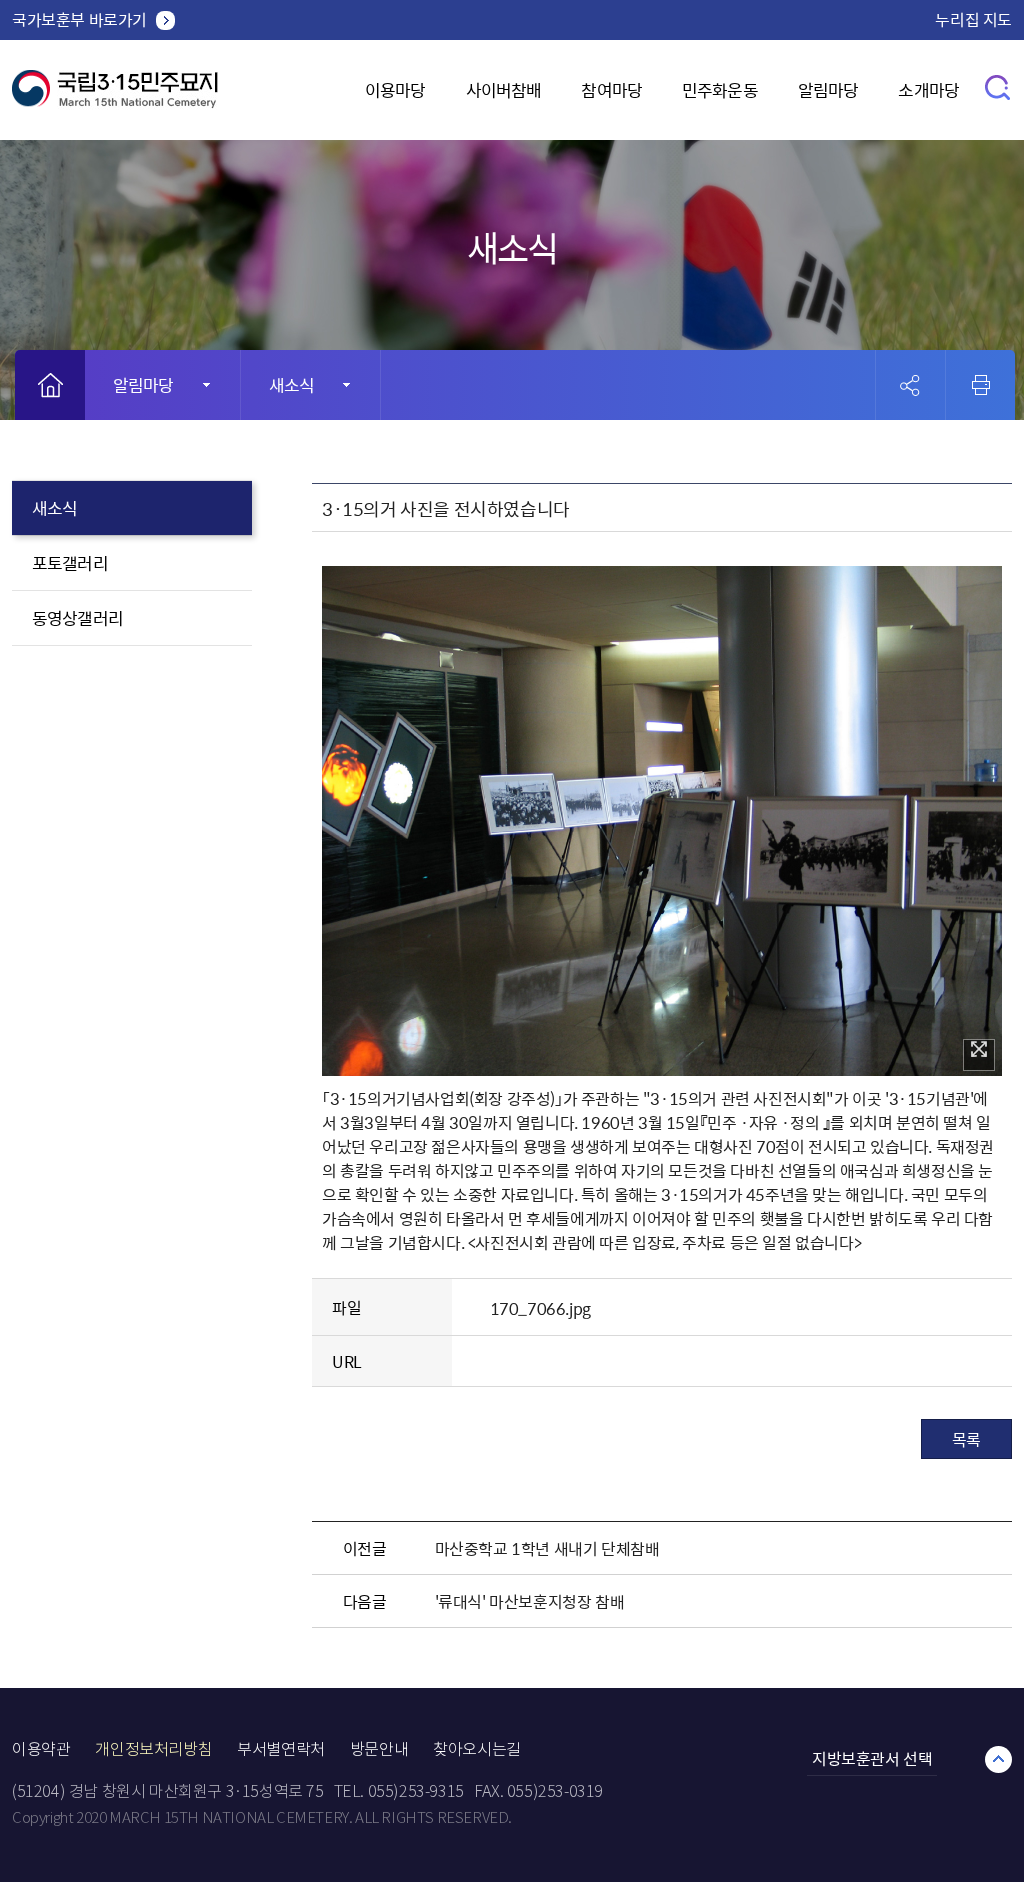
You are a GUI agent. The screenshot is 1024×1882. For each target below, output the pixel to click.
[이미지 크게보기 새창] (979, 1055)
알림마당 (828, 89)
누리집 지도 (973, 19)
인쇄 (981, 385)
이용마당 (395, 89)
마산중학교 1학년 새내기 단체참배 (547, 1548)
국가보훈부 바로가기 (79, 19)
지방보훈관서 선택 (872, 1758)
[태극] (115, 96)
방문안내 (379, 1749)
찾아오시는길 (477, 1749)
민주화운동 (720, 89)
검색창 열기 (998, 86)
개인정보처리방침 (153, 1749)
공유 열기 (910, 385)
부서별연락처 (281, 1749)
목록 (966, 1439)
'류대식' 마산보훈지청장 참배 (530, 1601)
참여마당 (611, 89)
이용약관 (41, 1749)
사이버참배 (504, 89)
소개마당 (928, 89)
